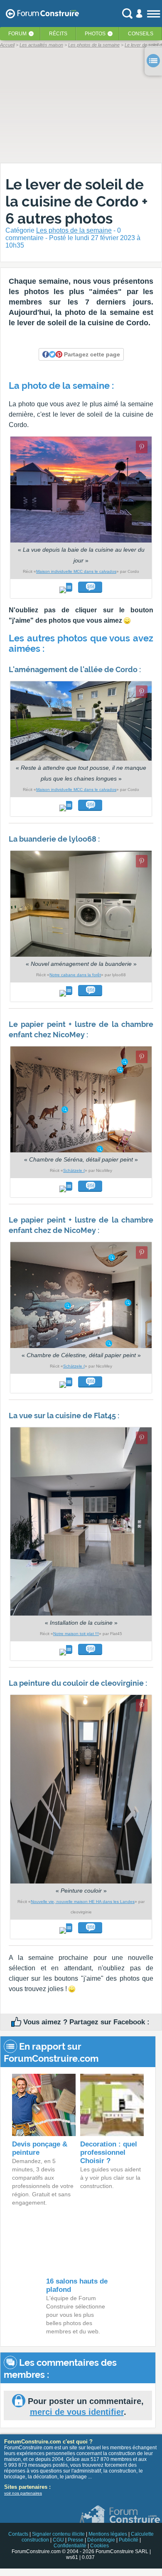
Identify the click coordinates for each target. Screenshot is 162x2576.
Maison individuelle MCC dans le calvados (76, 571)
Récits (58, 34)
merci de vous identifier (77, 2412)
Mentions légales (108, 2534)
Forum (17, 34)
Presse (76, 2540)
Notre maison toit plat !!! (76, 1634)
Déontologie (101, 2540)
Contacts (18, 2534)
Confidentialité (70, 2546)
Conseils (141, 34)
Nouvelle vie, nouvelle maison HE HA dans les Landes (83, 1902)
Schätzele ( (74, 1170)
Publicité (129, 2540)
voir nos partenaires (23, 2493)
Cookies (99, 2546)
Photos (95, 34)
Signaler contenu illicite (58, 2534)
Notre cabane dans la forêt (75, 975)
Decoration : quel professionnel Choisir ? (109, 2152)
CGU (58, 2540)
